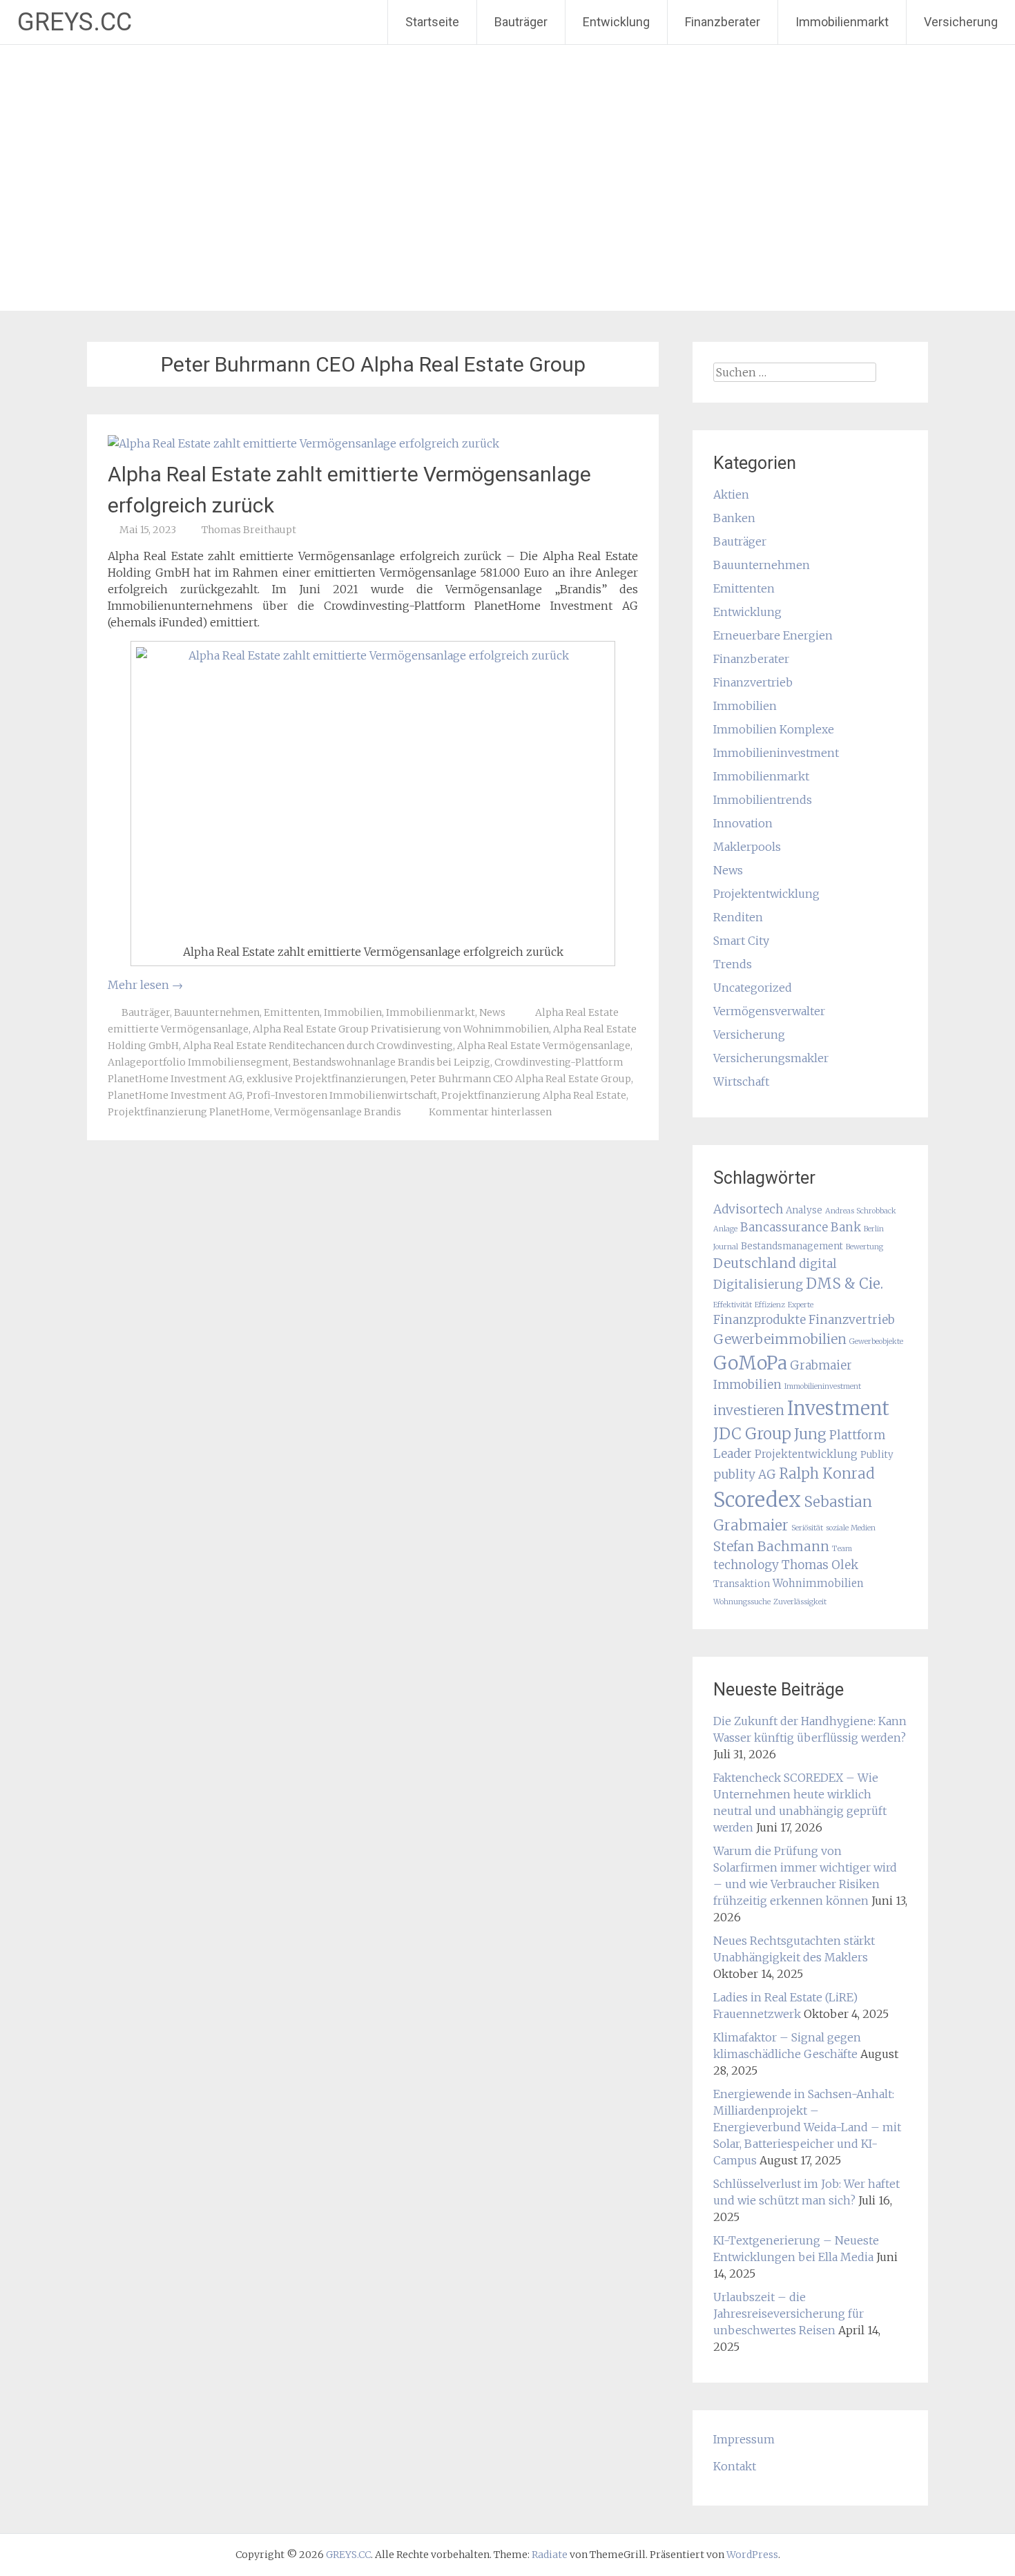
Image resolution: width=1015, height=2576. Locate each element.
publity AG (745, 1474)
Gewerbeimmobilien (780, 1339)
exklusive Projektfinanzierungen (326, 1079)
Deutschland (755, 1263)
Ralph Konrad (827, 1474)
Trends (733, 964)
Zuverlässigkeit (800, 1602)
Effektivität (733, 1305)
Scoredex (757, 1500)
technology (746, 1565)
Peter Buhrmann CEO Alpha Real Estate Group (521, 1079)
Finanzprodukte (760, 1320)
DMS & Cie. (844, 1284)
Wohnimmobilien (818, 1583)
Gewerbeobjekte (876, 1342)
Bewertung (864, 1247)
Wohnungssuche (742, 1602)
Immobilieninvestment (776, 753)
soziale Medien (851, 1528)
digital (818, 1264)
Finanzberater (723, 22)
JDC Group (752, 1434)
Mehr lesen (145, 985)
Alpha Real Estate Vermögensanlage (544, 1046)
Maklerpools (747, 847)
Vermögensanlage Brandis (338, 1112)
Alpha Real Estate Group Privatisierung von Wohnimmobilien (401, 1029)
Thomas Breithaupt (249, 530)
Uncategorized (753, 988)
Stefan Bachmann (771, 1546)
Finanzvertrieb (753, 682)
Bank (846, 1227)
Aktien (731, 494)
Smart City (741, 941)
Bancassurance (784, 1227)
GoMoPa (750, 1363)
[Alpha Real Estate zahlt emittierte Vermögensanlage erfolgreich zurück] (303, 443)
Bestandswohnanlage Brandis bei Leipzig (391, 1062)
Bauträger (521, 22)
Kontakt (735, 2466)
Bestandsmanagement (792, 1246)
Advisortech (748, 1209)
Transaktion (742, 1584)
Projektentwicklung (766, 894)
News (492, 1012)
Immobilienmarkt (842, 22)
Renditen (738, 917)
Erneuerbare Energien (773, 635)
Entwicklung (616, 22)
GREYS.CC (75, 22)
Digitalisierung (758, 1285)
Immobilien (353, 1012)
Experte (801, 1305)
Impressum (744, 2439)
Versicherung (961, 22)
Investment (838, 1408)
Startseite (432, 22)
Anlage (725, 1229)
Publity (877, 1455)
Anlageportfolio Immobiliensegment (198, 1062)
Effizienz (770, 1305)
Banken (734, 518)
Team (842, 1549)
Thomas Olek (820, 1565)
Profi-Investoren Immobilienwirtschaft (342, 1095)
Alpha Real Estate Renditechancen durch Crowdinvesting (318, 1046)
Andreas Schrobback (861, 1211)
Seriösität (807, 1528)
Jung (810, 1434)
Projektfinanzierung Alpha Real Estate (534, 1095)
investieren (749, 1410)
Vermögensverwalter (769, 1011)
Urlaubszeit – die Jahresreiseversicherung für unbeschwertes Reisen (789, 2314)
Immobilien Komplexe (774, 729)
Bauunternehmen (217, 1012)
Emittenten (292, 1012)
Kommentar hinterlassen (490, 1112)
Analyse (804, 1210)
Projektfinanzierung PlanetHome (189, 1112)
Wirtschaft (741, 1082)
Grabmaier (821, 1365)
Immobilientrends (763, 800)
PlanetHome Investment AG (175, 1095)
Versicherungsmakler (771, 1058)
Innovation (743, 823)
